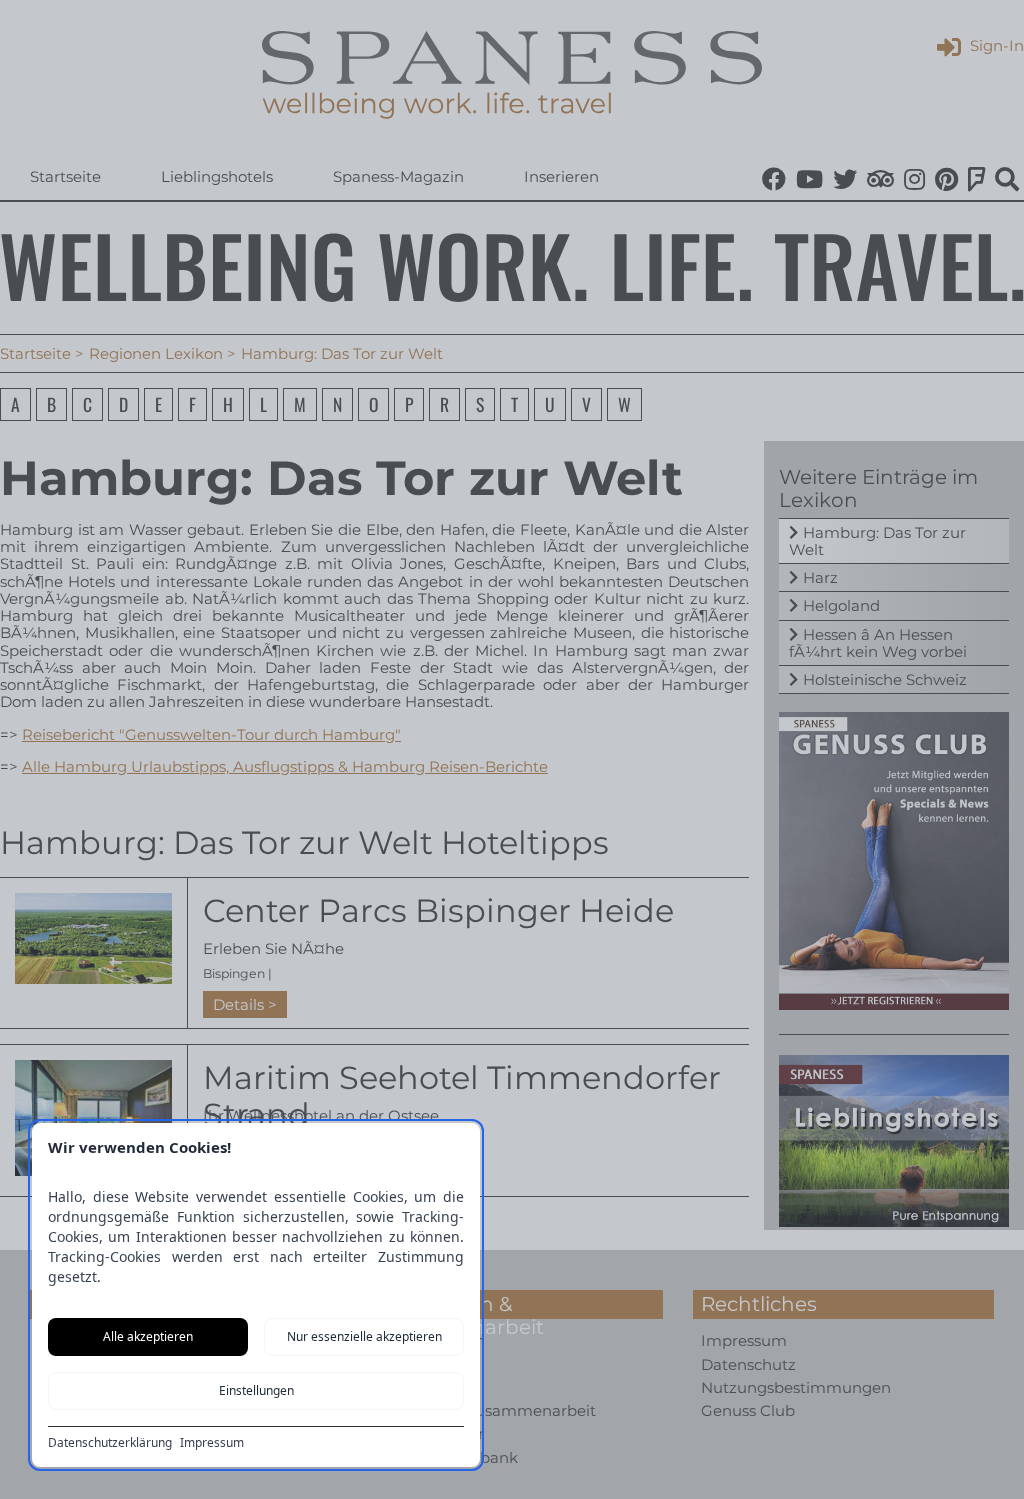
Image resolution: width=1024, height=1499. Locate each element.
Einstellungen (256, 1390)
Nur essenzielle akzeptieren (364, 1336)
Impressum (212, 1443)
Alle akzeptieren (148, 1336)
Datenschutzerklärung (110, 1443)
